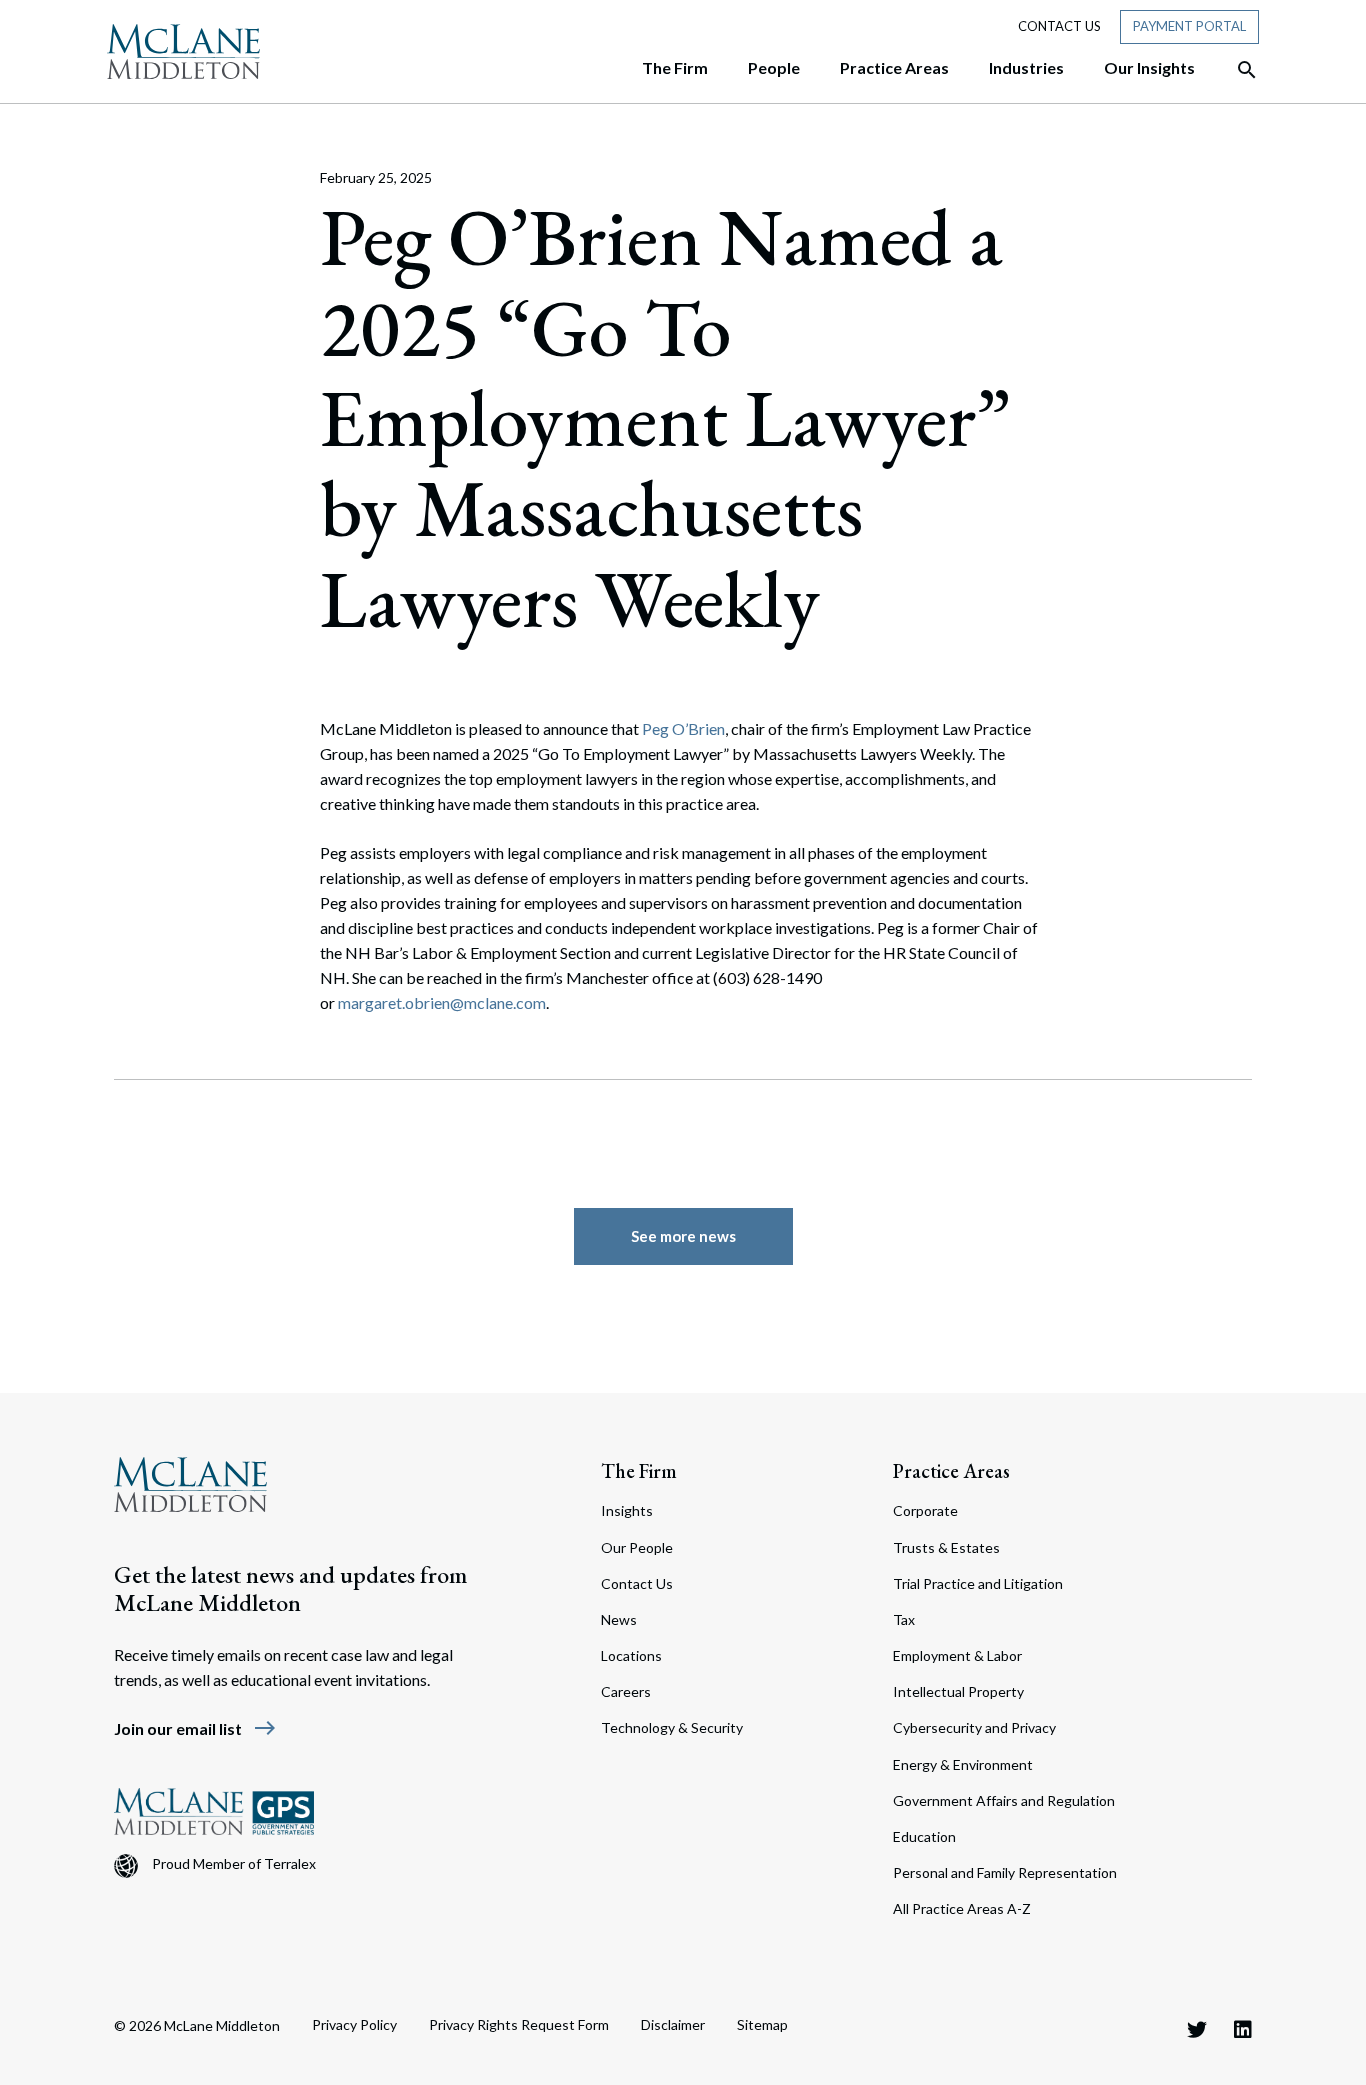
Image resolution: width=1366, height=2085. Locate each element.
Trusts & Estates (946, 1547)
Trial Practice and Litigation (978, 1583)
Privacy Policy (354, 2024)
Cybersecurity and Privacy (974, 1727)
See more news (683, 1236)
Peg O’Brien (683, 728)
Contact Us (1059, 26)
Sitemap (762, 2024)
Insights (627, 1510)
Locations (631, 1655)
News (619, 1619)
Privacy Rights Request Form (519, 2024)
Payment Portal (1189, 26)
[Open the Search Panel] (1237, 70)
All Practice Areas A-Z (962, 1908)
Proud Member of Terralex (234, 1863)
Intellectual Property (958, 1691)
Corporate (925, 1510)
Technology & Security (672, 1727)
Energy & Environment (963, 1764)
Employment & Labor (957, 1655)
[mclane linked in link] (1243, 2029)
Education (924, 1836)
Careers (626, 1691)
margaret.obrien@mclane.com (442, 1002)
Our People (637, 1547)
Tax (904, 1619)
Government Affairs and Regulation (1004, 1800)
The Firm (639, 1471)
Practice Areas (951, 1471)
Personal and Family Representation (1005, 1872)
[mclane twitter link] (1197, 2029)
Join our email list (195, 1728)
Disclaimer (673, 2024)
